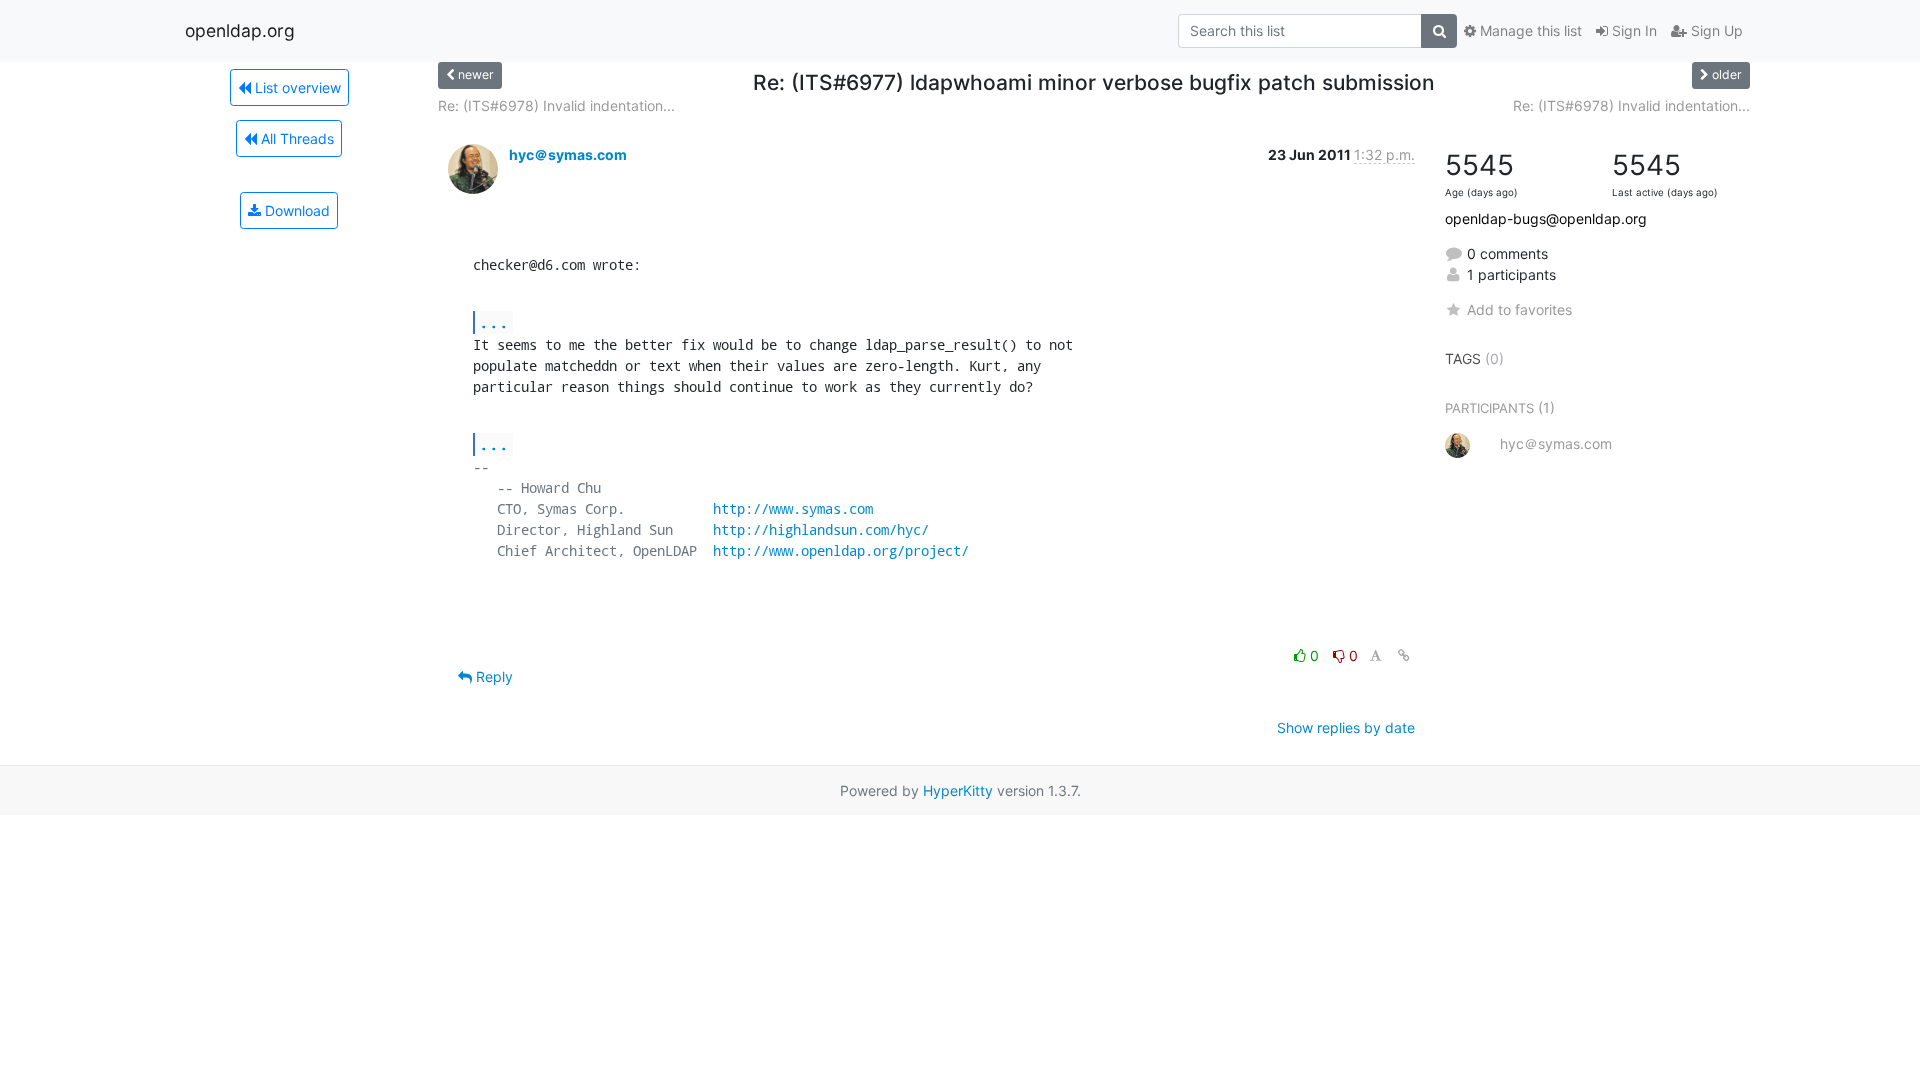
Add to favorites (1519, 309)
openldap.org (240, 30)
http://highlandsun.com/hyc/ (821, 529)
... (494, 321)
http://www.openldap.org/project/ (841, 550)
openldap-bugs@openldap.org (1546, 218)
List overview (296, 87)
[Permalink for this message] (1404, 655)
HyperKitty (958, 790)
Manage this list (1529, 30)
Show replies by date (1346, 727)
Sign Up (1715, 30)
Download (295, 210)
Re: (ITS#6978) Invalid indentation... (556, 105)
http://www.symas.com (793, 508)
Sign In (1632, 30)
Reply (492, 676)
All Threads (295, 138)
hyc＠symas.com (568, 154)
